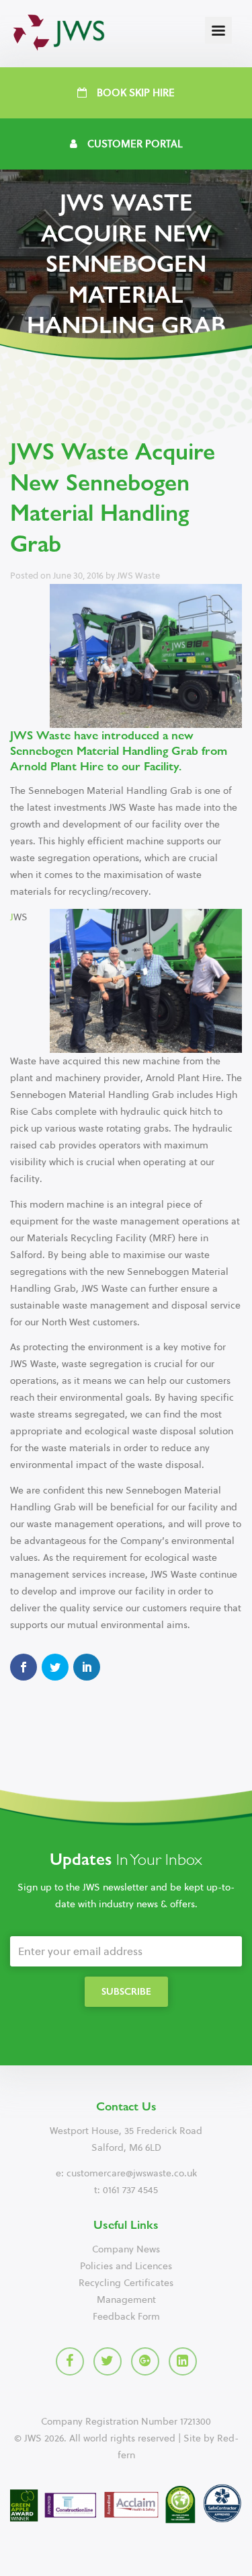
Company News (126, 2249)
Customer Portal (135, 144)
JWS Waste (138, 576)
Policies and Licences (126, 2266)
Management (126, 2300)
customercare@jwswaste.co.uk (132, 2173)
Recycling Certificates (126, 2283)
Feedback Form (126, 2317)
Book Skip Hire (136, 93)
